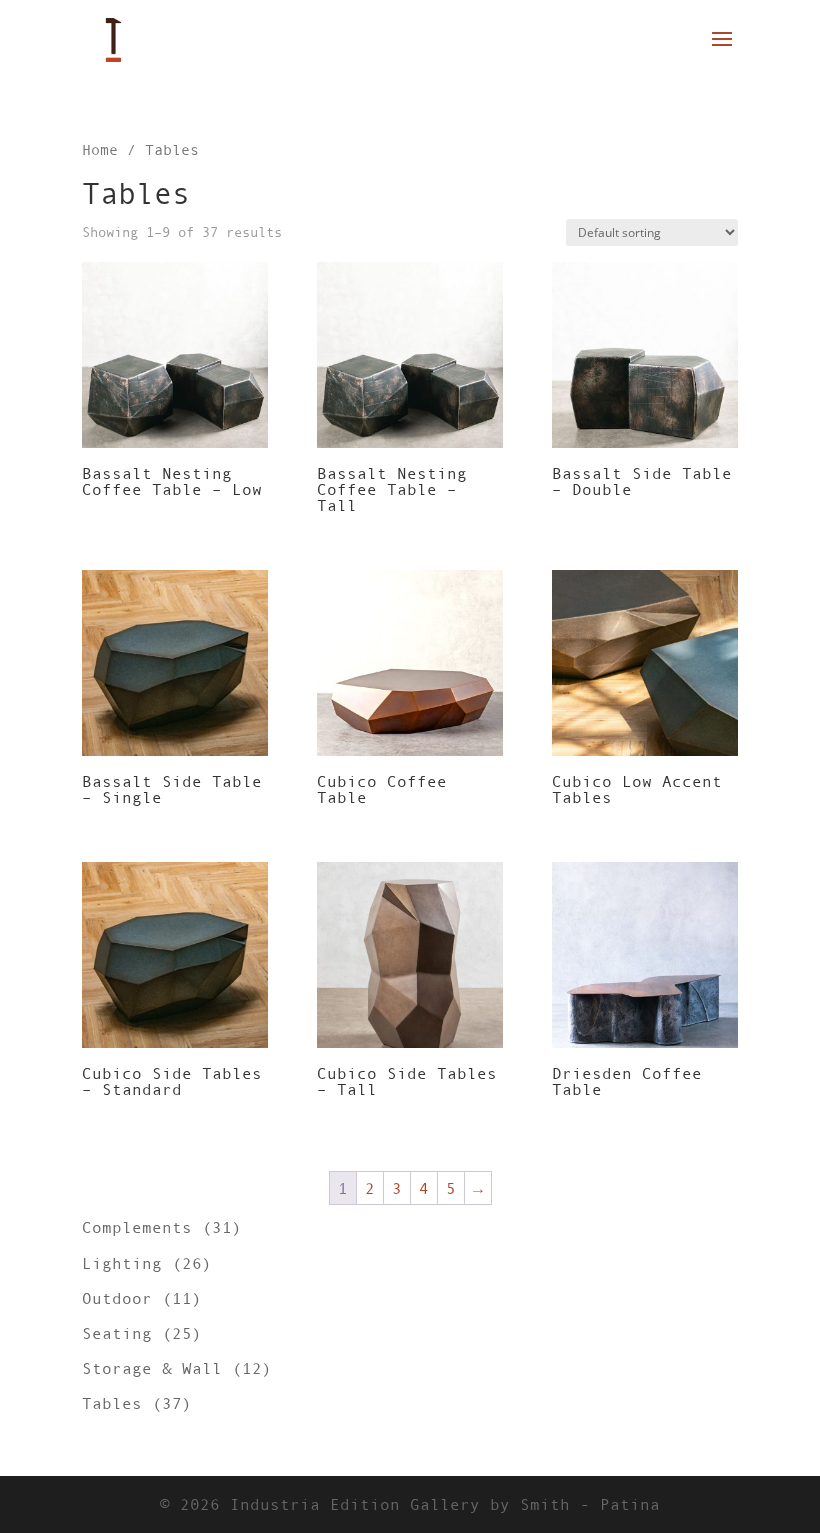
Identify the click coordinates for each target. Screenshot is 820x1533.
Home (100, 150)
